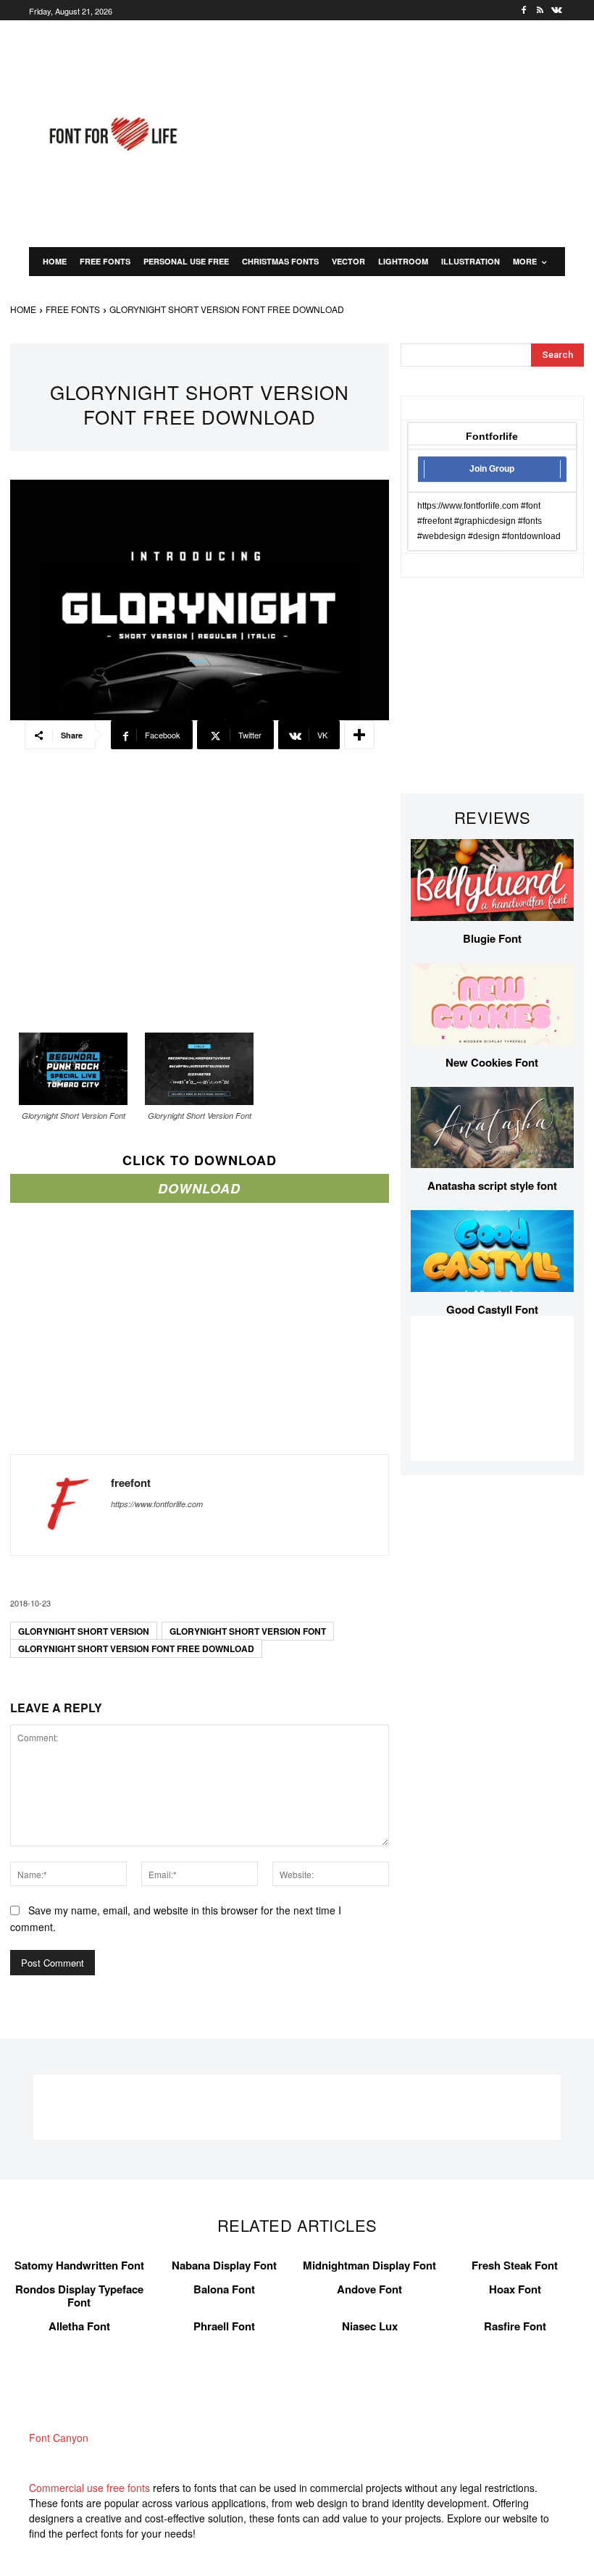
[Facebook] (524, 11)
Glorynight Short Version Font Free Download (136, 1648)
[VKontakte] (557, 11)
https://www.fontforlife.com (157, 1504)
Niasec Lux (370, 2326)
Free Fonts (73, 309)
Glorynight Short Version (84, 1631)
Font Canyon (59, 2438)
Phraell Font (224, 2326)
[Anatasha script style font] (492, 1128)
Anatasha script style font (492, 1185)
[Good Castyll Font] (492, 1251)
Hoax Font (515, 2289)
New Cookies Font (492, 1062)
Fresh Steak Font (515, 2265)
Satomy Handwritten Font (79, 2265)
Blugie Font (492, 938)
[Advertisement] (404, 132)
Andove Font (369, 2289)
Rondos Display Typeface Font (79, 2296)
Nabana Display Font (224, 2265)
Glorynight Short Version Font (248, 1631)
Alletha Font (79, 2326)
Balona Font (224, 2289)
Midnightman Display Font (369, 2265)
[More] (359, 735)
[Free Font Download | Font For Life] (112, 134)
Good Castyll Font (492, 1309)
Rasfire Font (515, 2326)
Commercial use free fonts (89, 2488)
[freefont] (61, 1505)
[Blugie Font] (492, 880)
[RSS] (540, 11)
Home (23, 309)
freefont (131, 1483)
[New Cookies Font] (492, 1004)
